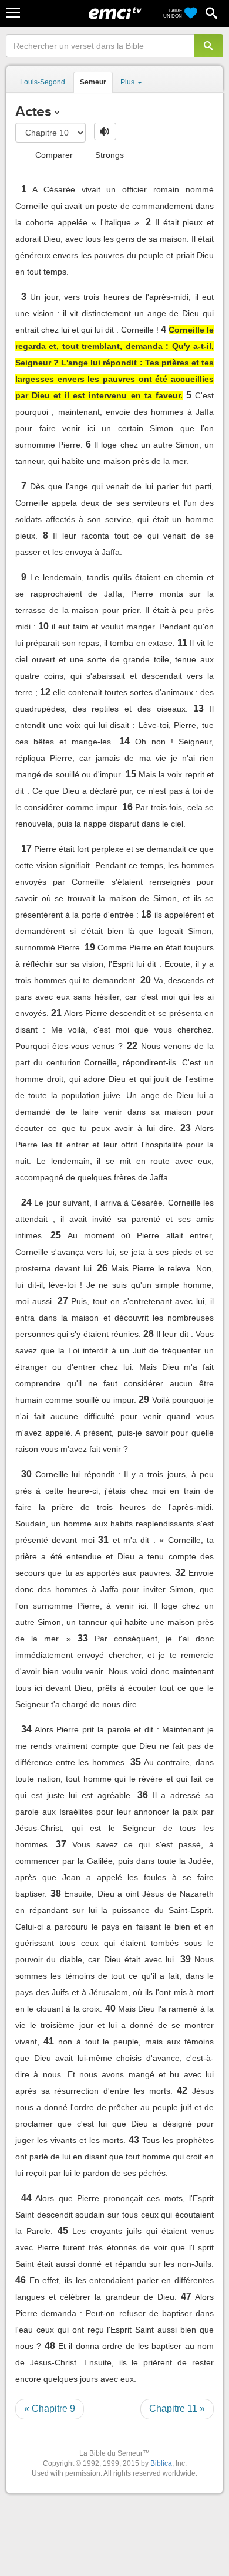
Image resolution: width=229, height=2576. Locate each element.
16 (127, 807)
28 (149, 1334)
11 (182, 643)
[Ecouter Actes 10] (105, 131)
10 (43, 626)
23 (186, 1128)
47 (186, 2296)
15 (131, 774)
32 (180, 1573)
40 (110, 2008)
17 (26, 849)
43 (134, 2140)
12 (45, 692)
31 (103, 1540)
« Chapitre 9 (50, 2409)
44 (26, 2198)
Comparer (53, 155)
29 (144, 1399)
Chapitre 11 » (177, 2409)
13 (198, 708)
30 (26, 1474)
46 (21, 2280)
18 (146, 914)
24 (26, 1202)
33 (83, 1638)
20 (146, 980)
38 (56, 1893)
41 (49, 2041)
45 (63, 2231)
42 (182, 2091)
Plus (128, 82)
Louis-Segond (43, 82)
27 (63, 1301)
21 (56, 1013)
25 (56, 1235)
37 (61, 1844)
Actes (33, 111)
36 (143, 1795)
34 (26, 1729)
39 (186, 1959)
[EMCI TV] (115, 15)
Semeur (93, 82)
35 (136, 1762)
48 (50, 2346)
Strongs (108, 155)
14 (124, 741)
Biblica (161, 2463)
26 (102, 1268)
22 (132, 1046)
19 (90, 947)
